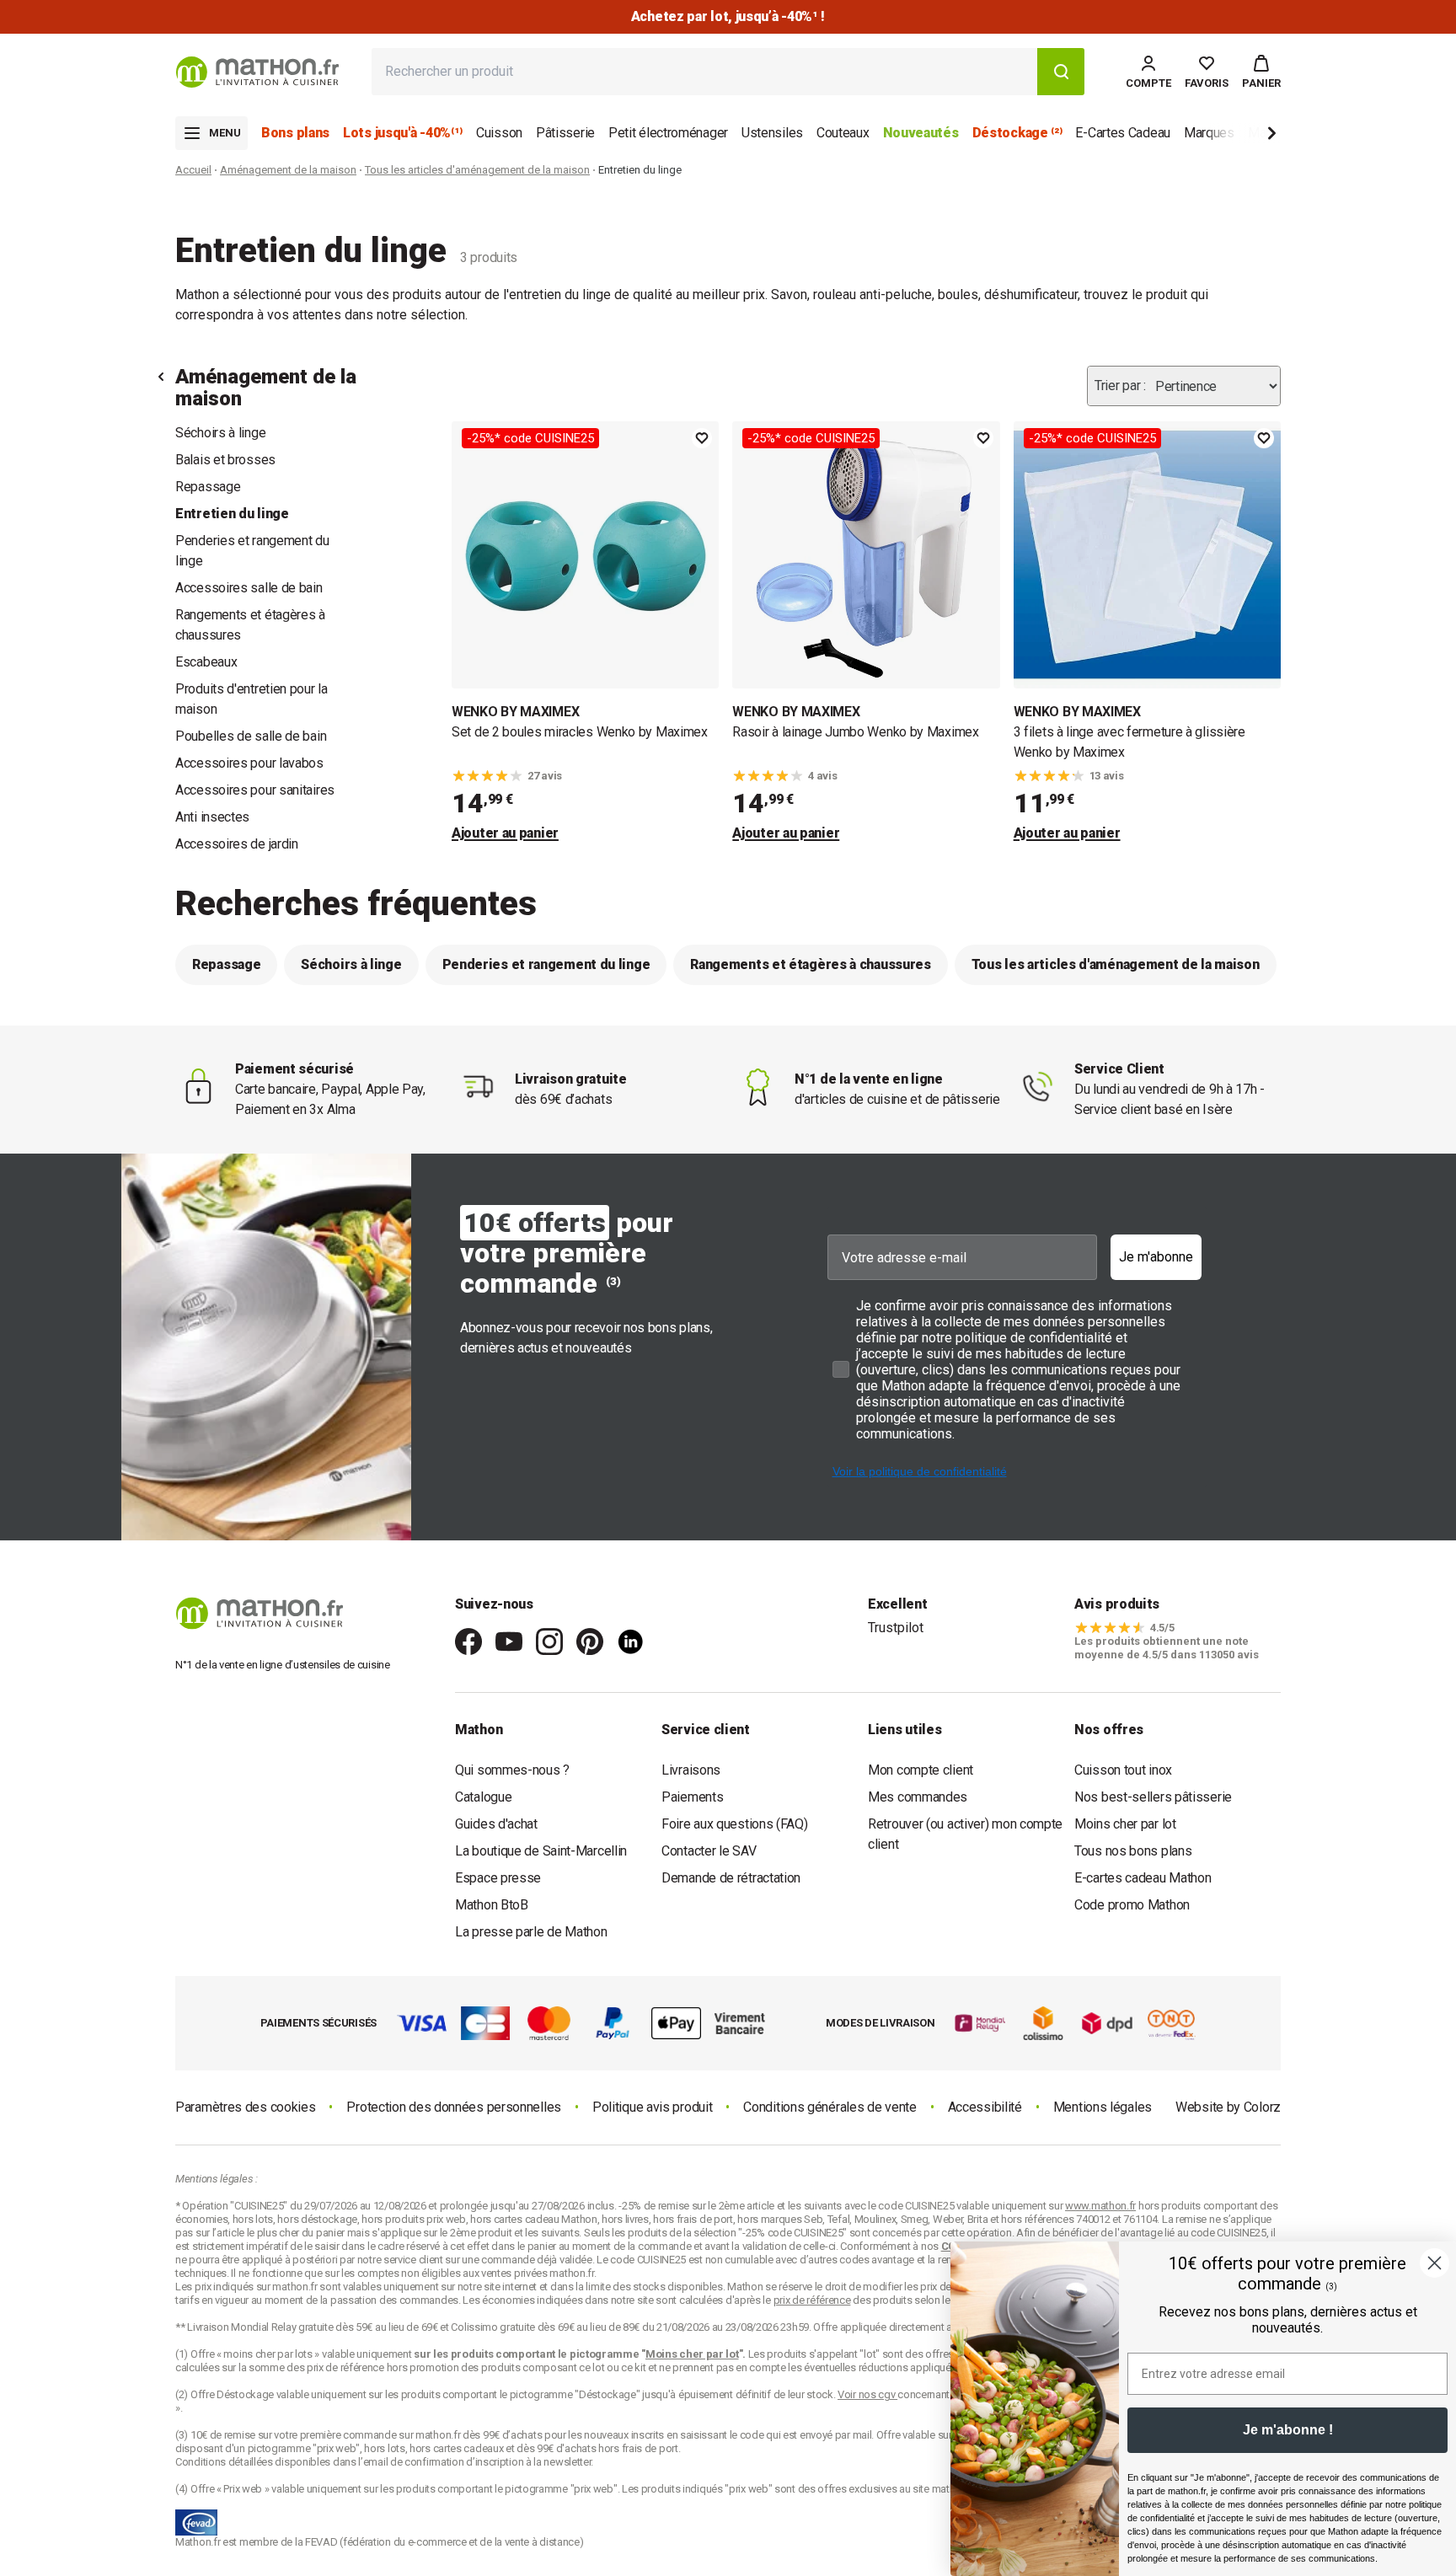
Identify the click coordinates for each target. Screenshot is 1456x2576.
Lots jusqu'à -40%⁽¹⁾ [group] (403, 133)
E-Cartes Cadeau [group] (1123, 133)
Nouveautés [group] (921, 133)
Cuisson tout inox (1123, 1770)
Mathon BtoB (492, 1905)
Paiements (692, 1797)
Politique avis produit (652, 2107)
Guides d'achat (496, 1824)
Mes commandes (918, 1797)
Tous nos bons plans (1133, 1851)
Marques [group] (1209, 133)
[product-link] (585, 632)
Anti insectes (212, 817)
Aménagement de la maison (288, 170)
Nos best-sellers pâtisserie (1153, 1797)
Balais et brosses (225, 460)
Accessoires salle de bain (249, 588)
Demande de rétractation (731, 1878)
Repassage (208, 487)
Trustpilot (896, 1628)
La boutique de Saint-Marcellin (541, 1851)
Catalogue (483, 1797)
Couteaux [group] (843, 133)
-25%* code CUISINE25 (530, 438)
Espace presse (498, 1878)
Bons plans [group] (295, 133)
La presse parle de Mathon (531, 1932)
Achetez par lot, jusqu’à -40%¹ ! (728, 16)
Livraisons (691, 1770)
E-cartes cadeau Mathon (1143, 1878)
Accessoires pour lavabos (249, 763)
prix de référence (347, 2367)
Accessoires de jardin (237, 844)
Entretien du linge (232, 514)
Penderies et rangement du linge (252, 551)
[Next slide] (1244, 136)
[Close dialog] (1435, 2263)
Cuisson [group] (499, 133)
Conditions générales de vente (830, 2107)
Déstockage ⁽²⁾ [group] (1017, 133)
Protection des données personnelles (454, 2107)
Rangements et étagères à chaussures (250, 625)
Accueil (193, 170)
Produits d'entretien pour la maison (252, 699)
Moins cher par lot (1125, 1824)
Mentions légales (1103, 2107)
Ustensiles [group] (772, 133)
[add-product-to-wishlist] (702, 438)
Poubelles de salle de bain (251, 736)
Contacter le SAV (709, 1851)
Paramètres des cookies (245, 2107)
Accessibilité (985, 2107)
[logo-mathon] (257, 72)
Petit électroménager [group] (668, 133)
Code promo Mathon (1132, 1905)
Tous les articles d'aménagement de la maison (477, 170)
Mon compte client (921, 1770)
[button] (1261, 72)
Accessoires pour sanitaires (255, 790)
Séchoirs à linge (220, 433)
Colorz (1262, 2107)
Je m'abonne (1156, 1257)
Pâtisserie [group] (565, 133)
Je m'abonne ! (1288, 2430)
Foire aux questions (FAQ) (735, 1824)
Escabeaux (206, 662)
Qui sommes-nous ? (512, 1770)
